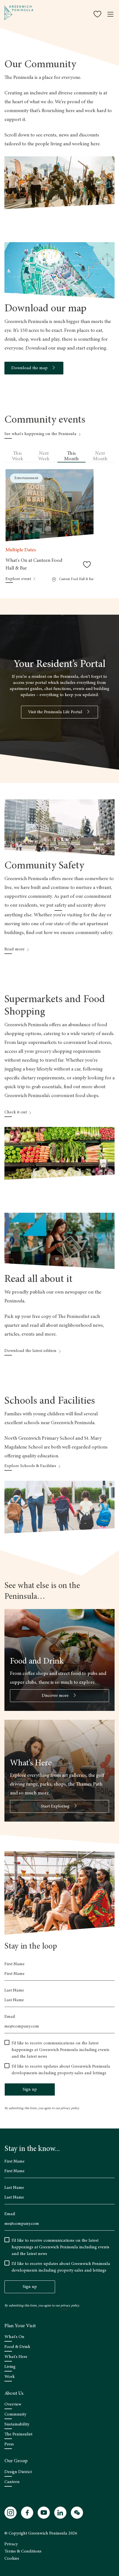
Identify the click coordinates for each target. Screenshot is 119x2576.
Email (10, 2017)
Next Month (100, 456)
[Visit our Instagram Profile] (11, 2513)
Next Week (44, 456)
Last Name (14, 1990)
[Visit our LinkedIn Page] (60, 2513)
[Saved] (98, 14)
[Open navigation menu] (110, 14)
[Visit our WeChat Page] (77, 2513)
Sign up (30, 2089)
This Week (18, 456)
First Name (15, 1964)
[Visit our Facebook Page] (27, 2513)
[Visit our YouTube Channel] (44, 2513)
